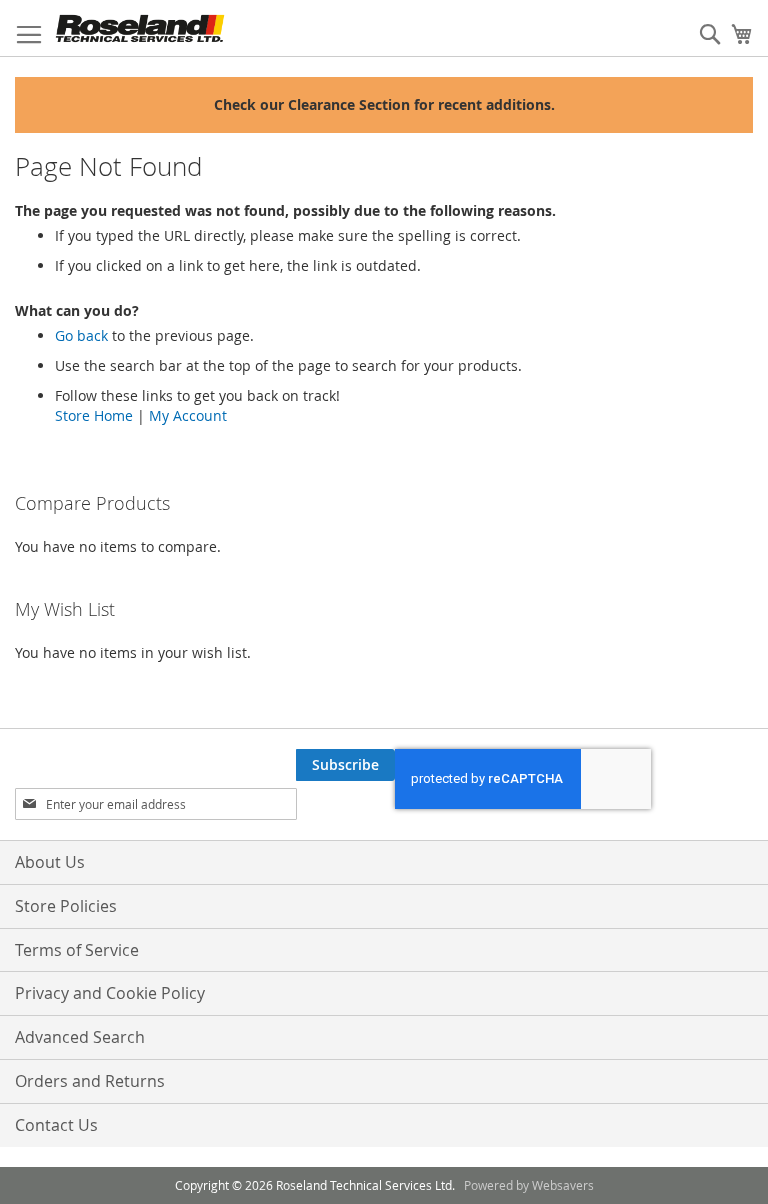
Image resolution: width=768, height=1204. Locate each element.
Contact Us (56, 1125)
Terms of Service (77, 950)
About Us (50, 862)
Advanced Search (80, 1037)
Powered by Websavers (529, 1185)
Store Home (94, 415)
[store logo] (140, 28)
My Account (188, 415)
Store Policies (66, 906)
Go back (81, 335)
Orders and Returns (90, 1081)
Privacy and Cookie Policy (110, 993)
